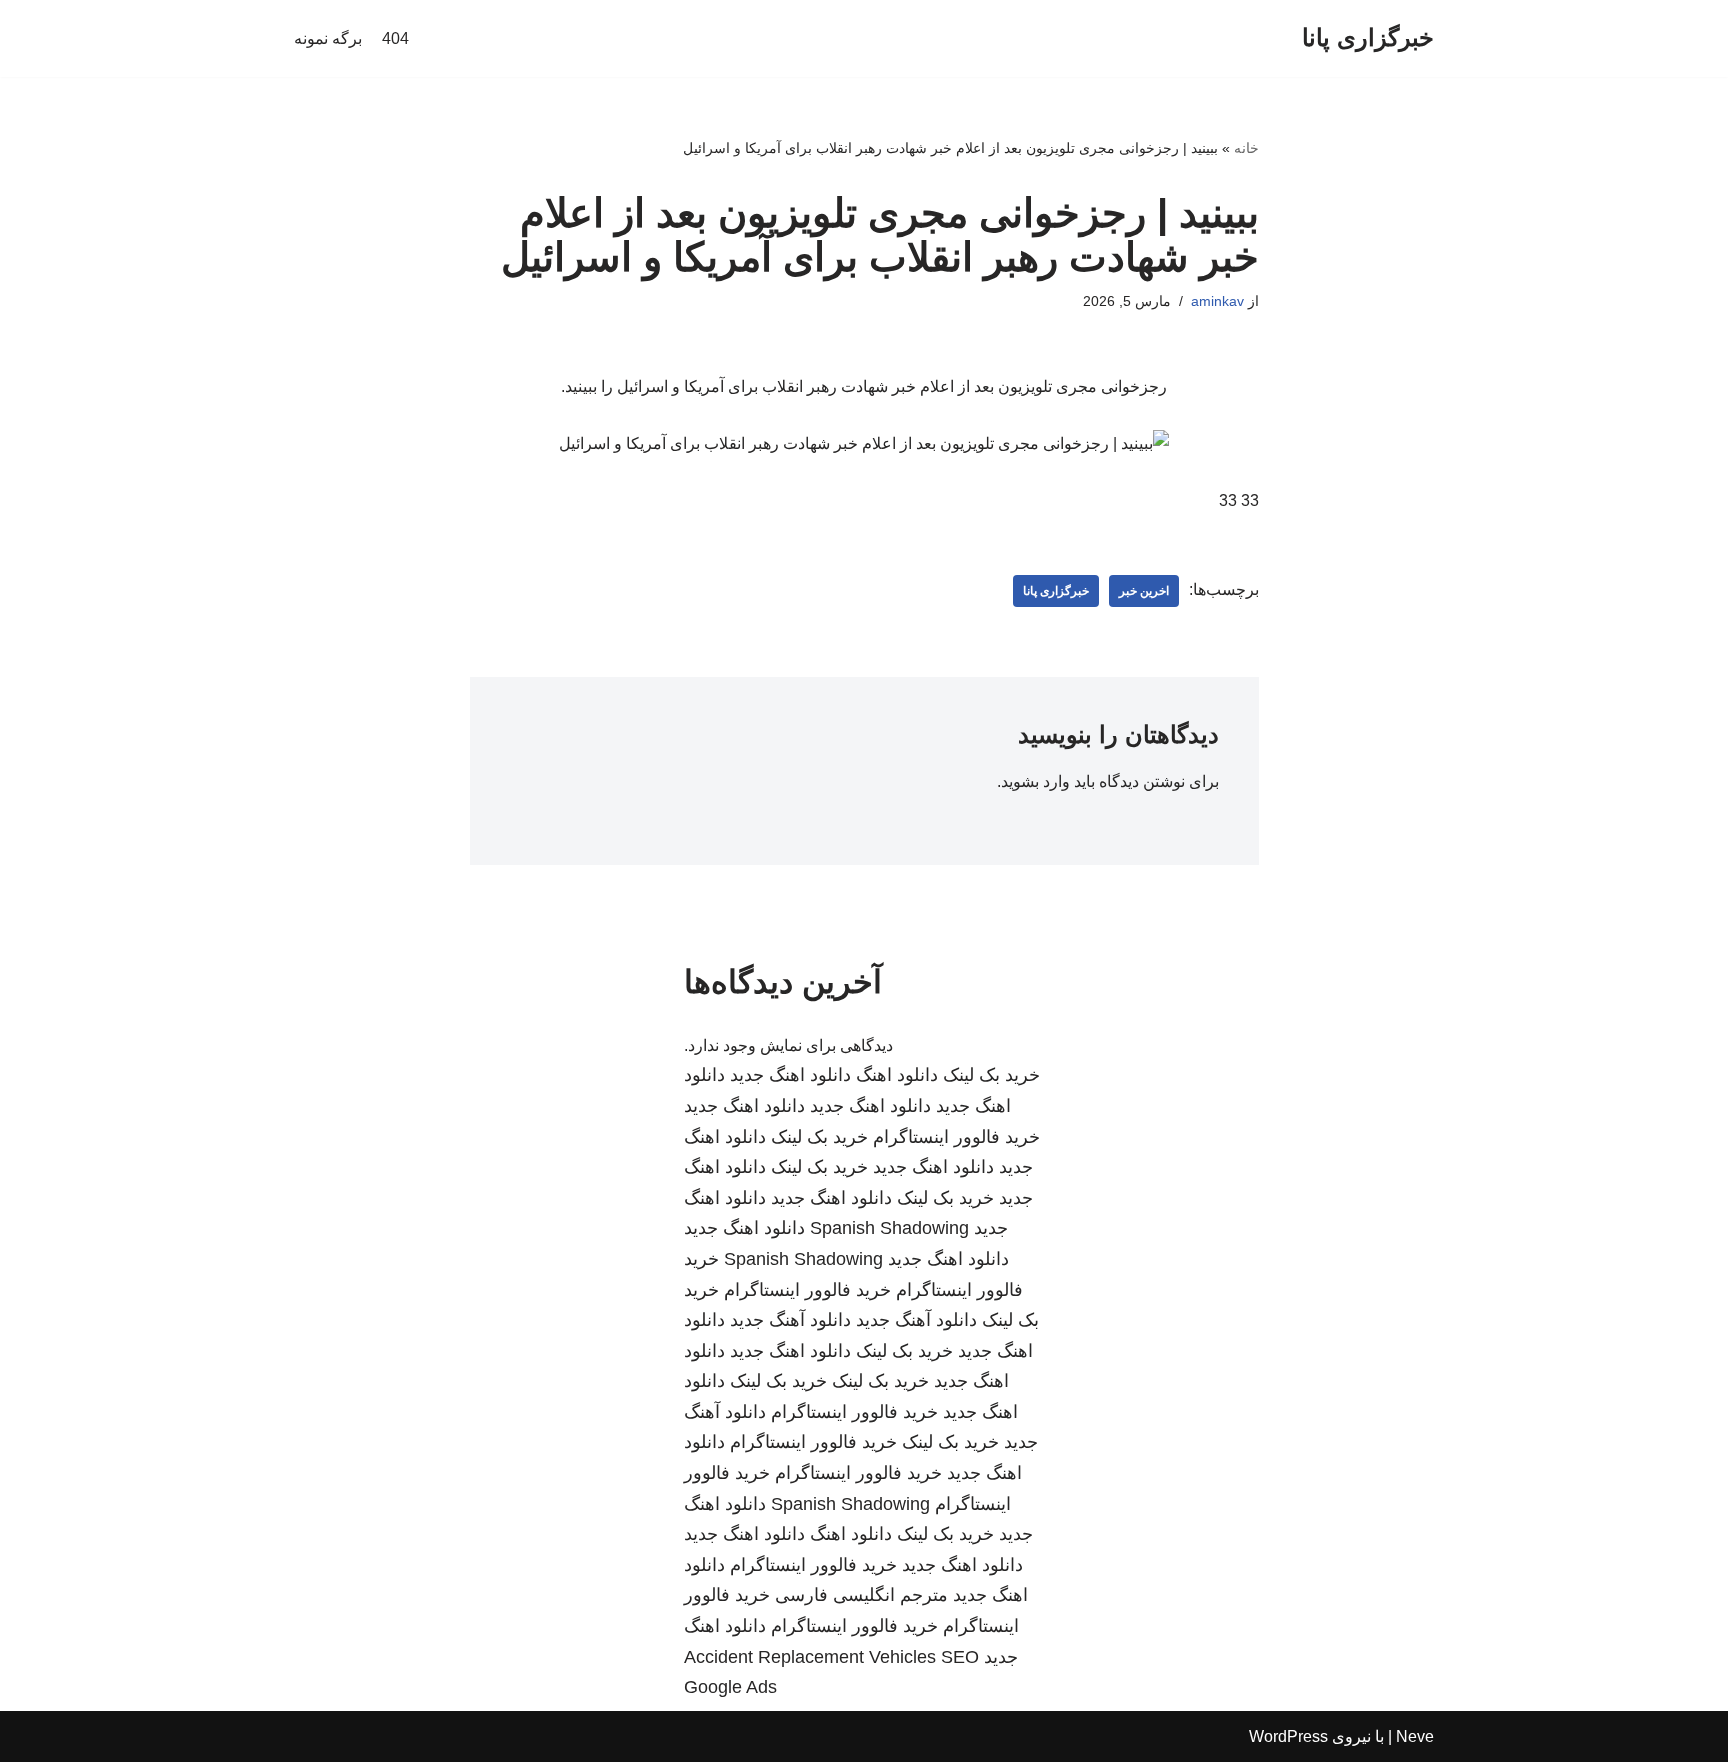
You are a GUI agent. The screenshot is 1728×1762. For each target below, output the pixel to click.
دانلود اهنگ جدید (790, 1075)
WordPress (1288, 1736)
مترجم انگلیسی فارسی (861, 1595)
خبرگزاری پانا (1056, 591)
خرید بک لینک (991, 1075)
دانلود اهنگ (897, 1075)
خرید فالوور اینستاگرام (956, 1137)
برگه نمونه (328, 38)
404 (395, 38)
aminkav (1217, 301)
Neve (1415, 1736)
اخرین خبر (1144, 591)
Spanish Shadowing (889, 1228)
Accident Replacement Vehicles (810, 1657)
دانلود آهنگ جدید (916, 1320)
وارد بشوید (1035, 781)
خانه (1246, 148)
